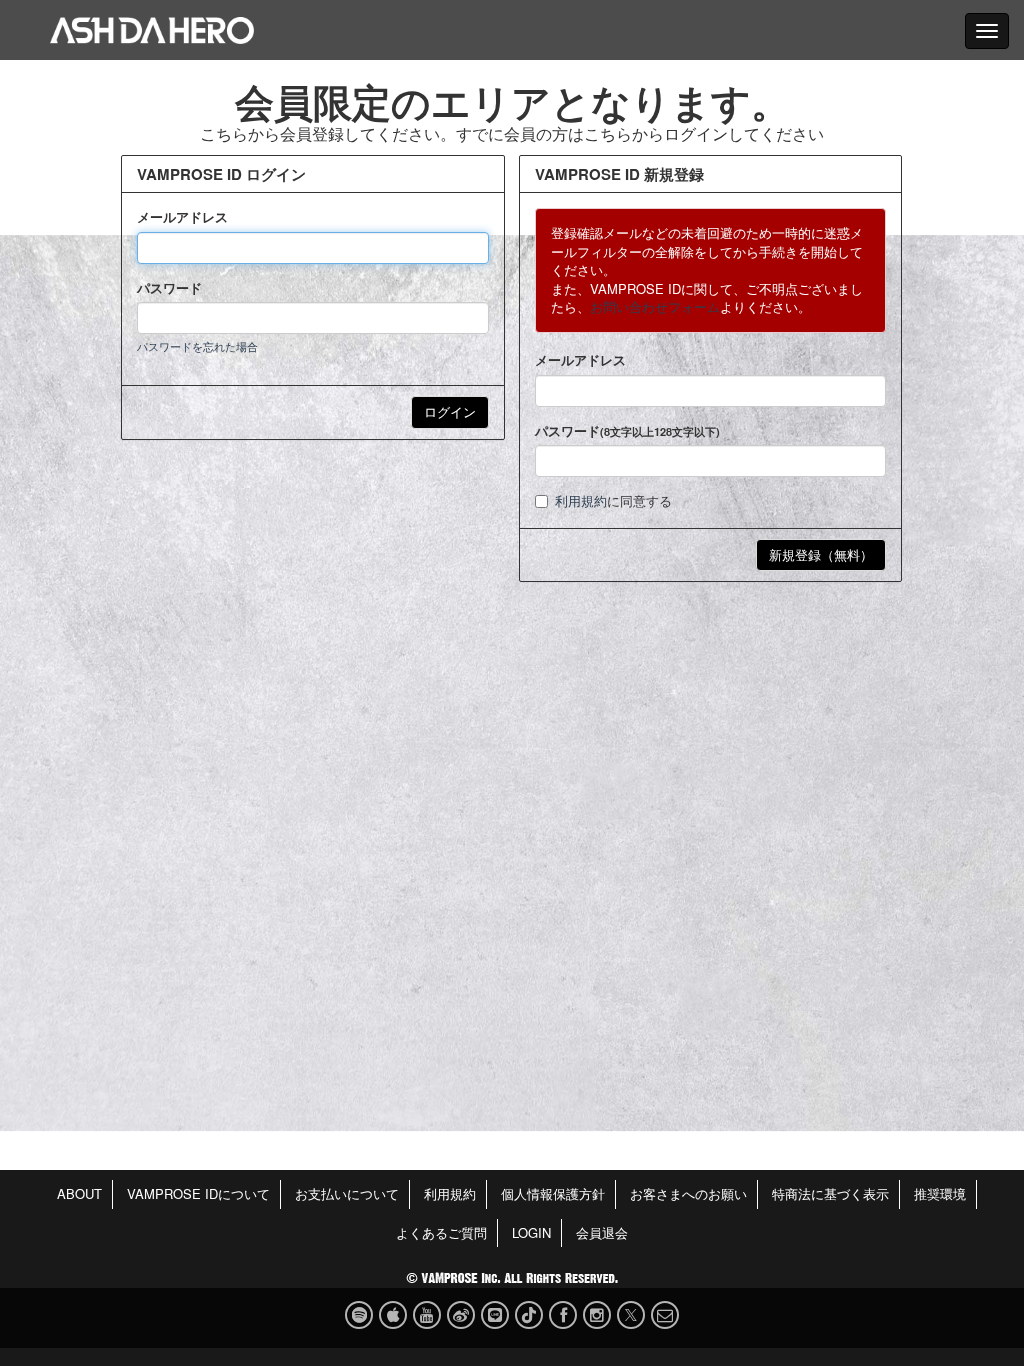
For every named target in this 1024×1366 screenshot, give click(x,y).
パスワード (169, 288)
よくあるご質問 (441, 1232)
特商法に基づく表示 (830, 1193)
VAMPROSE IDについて (198, 1193)
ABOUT (79, 1193)
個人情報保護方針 (553, 1193)
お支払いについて (347, 1193)
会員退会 (602, 1232)
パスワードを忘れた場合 (197, 346)
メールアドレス (182, 217)
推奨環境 (940, 1193)
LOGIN (531, 1232)
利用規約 (581, 500)
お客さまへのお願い (688, 1193)
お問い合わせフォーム (655, 306)
